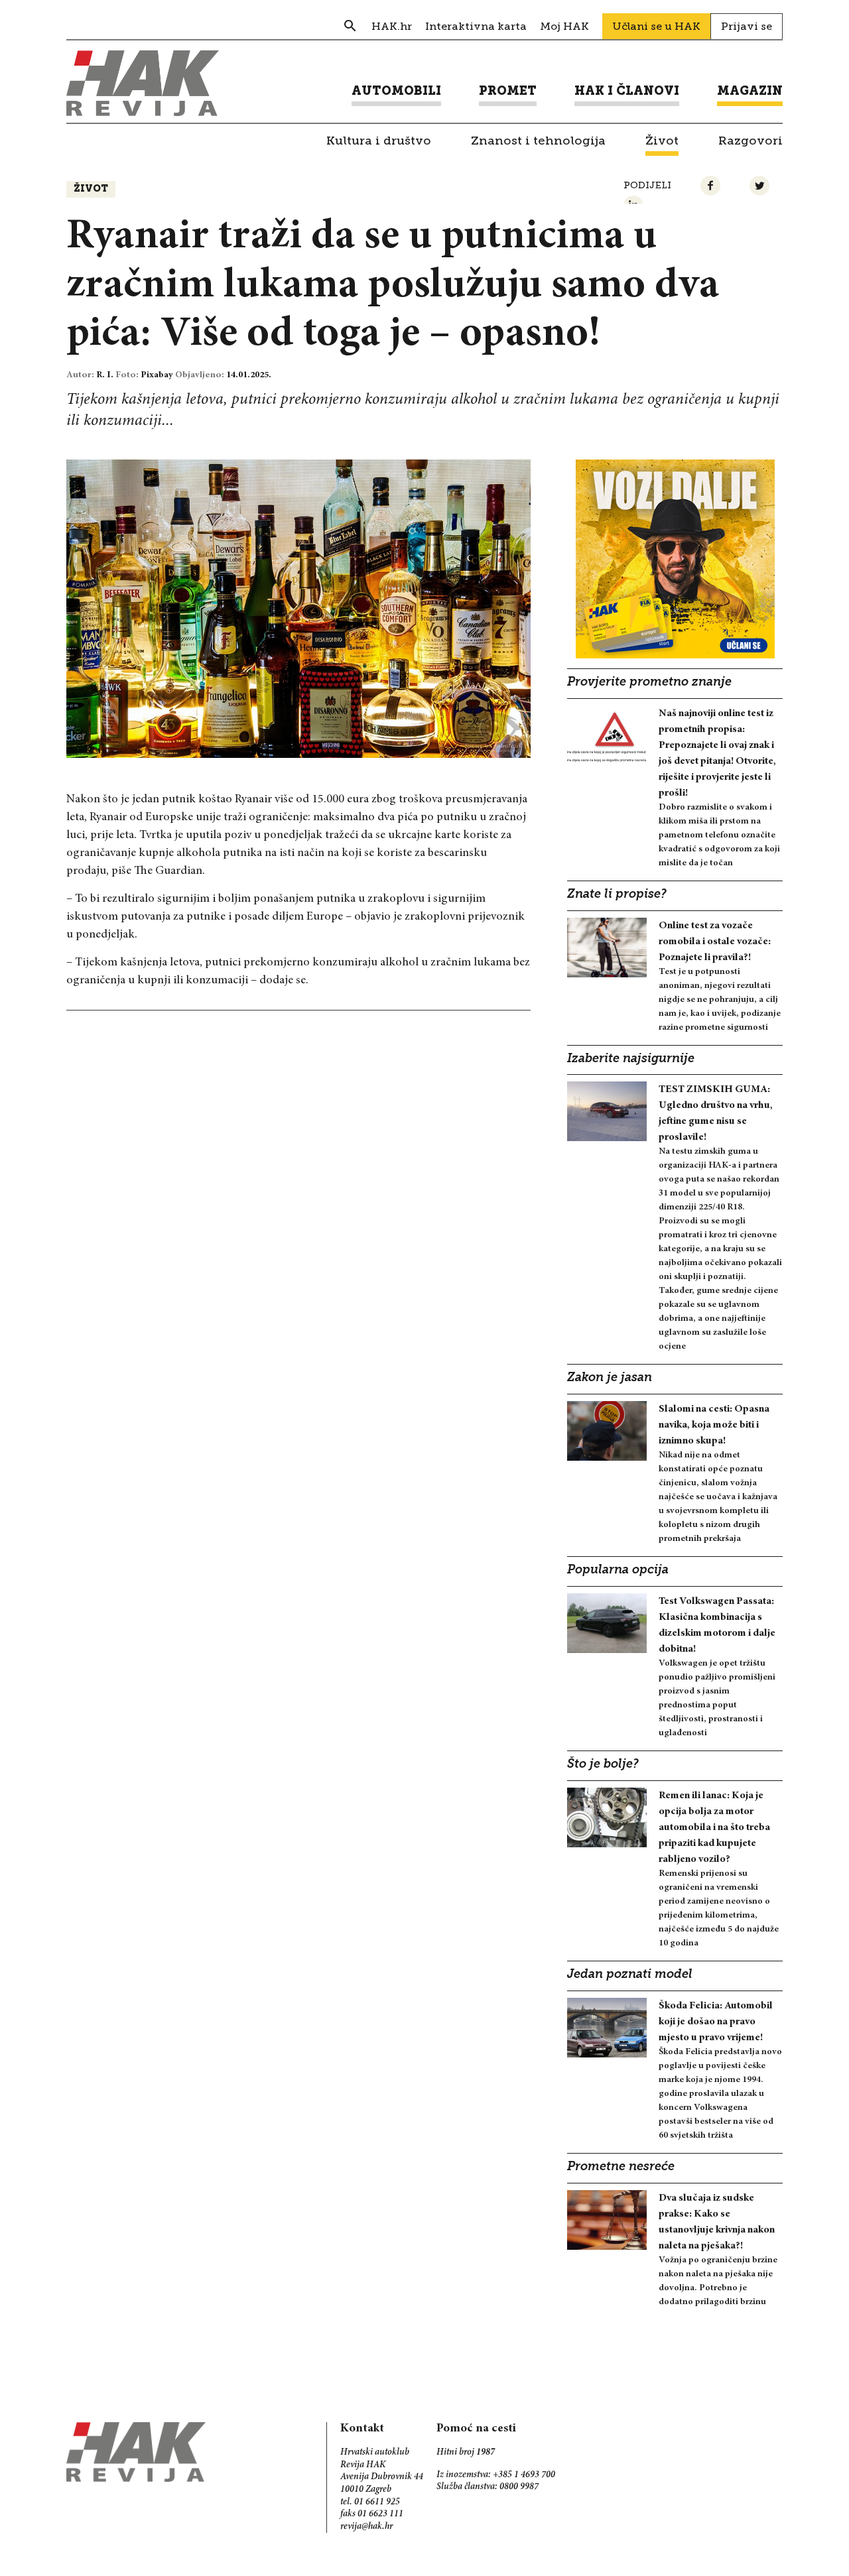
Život (91, 189)
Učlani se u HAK (656, 26)
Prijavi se (747, 26)
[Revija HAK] (143, 83)
